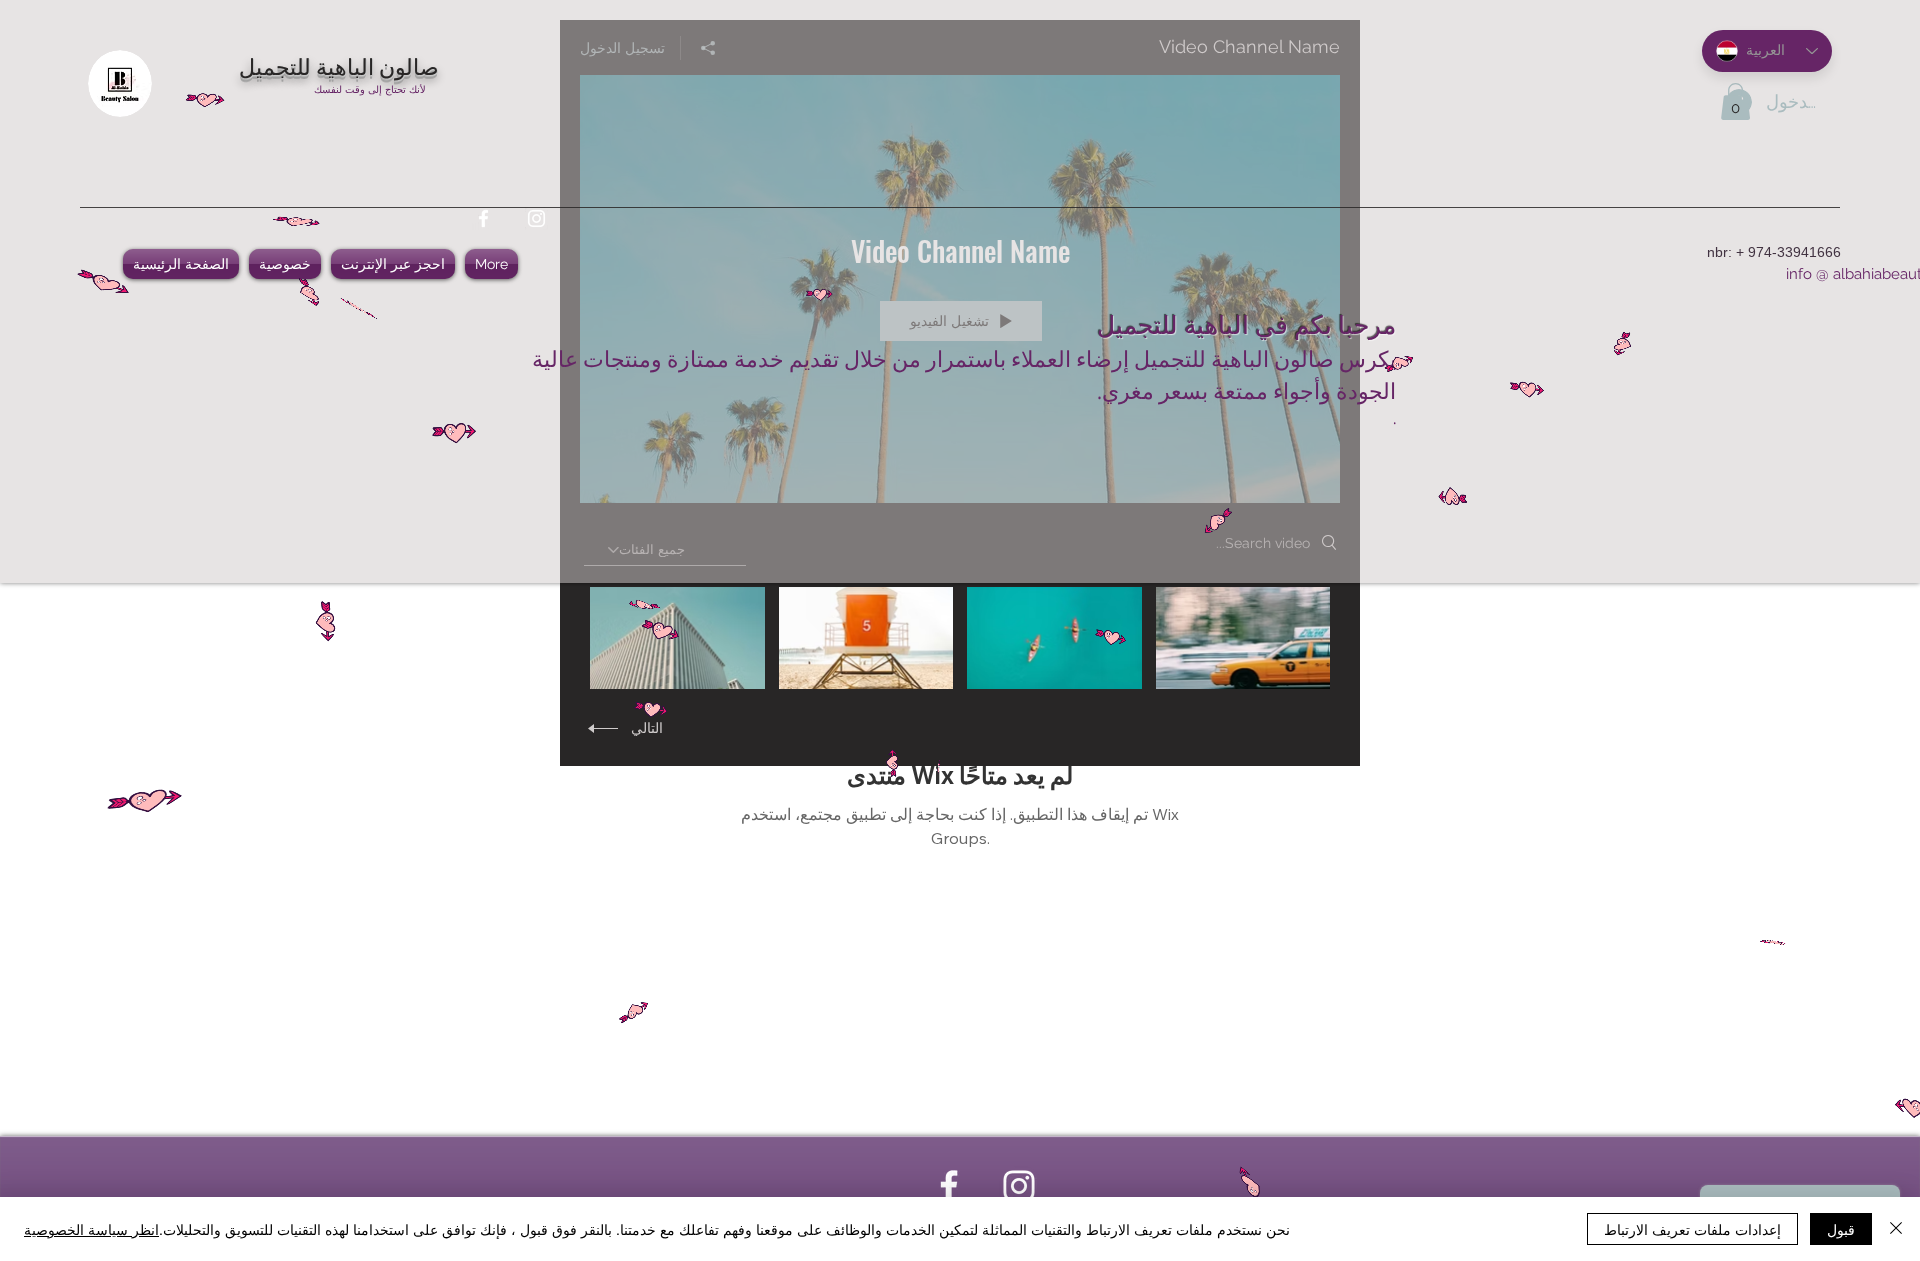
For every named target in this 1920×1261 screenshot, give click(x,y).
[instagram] (536, 218)
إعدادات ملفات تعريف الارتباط (1692, 1229)
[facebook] (483, 218)
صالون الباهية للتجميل (339, 65)
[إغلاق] (1896, 1229)
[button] (1735, 101)
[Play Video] (1242, 637)
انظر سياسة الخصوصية (91, 1229)
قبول (1841, 1229)
